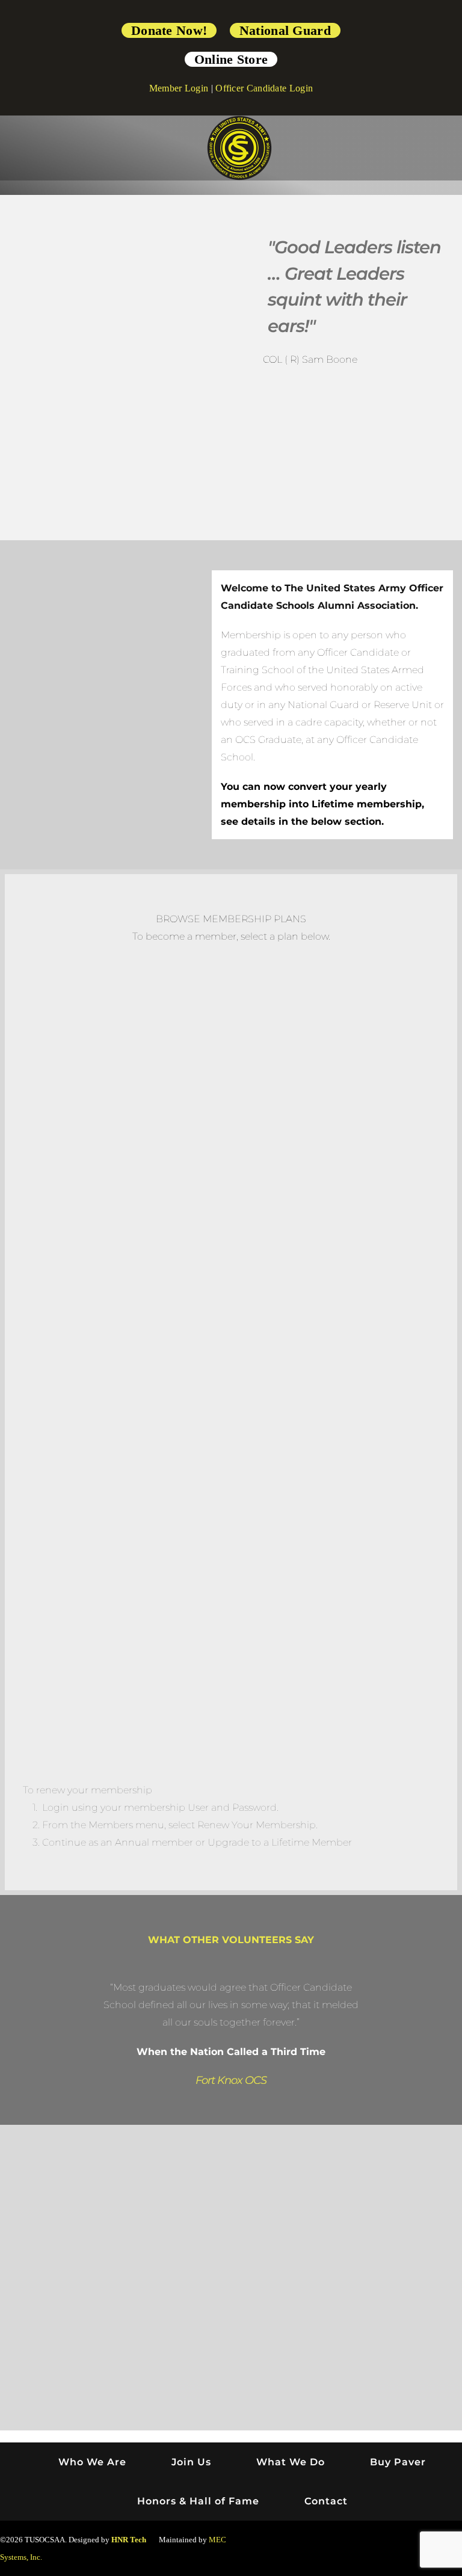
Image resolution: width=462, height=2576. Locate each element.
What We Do (291, 2462)
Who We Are (92, 2462)
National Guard (285, 30)
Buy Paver (398, 2462)
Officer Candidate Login (264, 88)
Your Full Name (331, 1552)
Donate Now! (169, 30)
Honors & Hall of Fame (198, 2501)
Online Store (231, 59)
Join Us (191, 2462)
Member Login (179, 88)
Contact (326, 2501)
